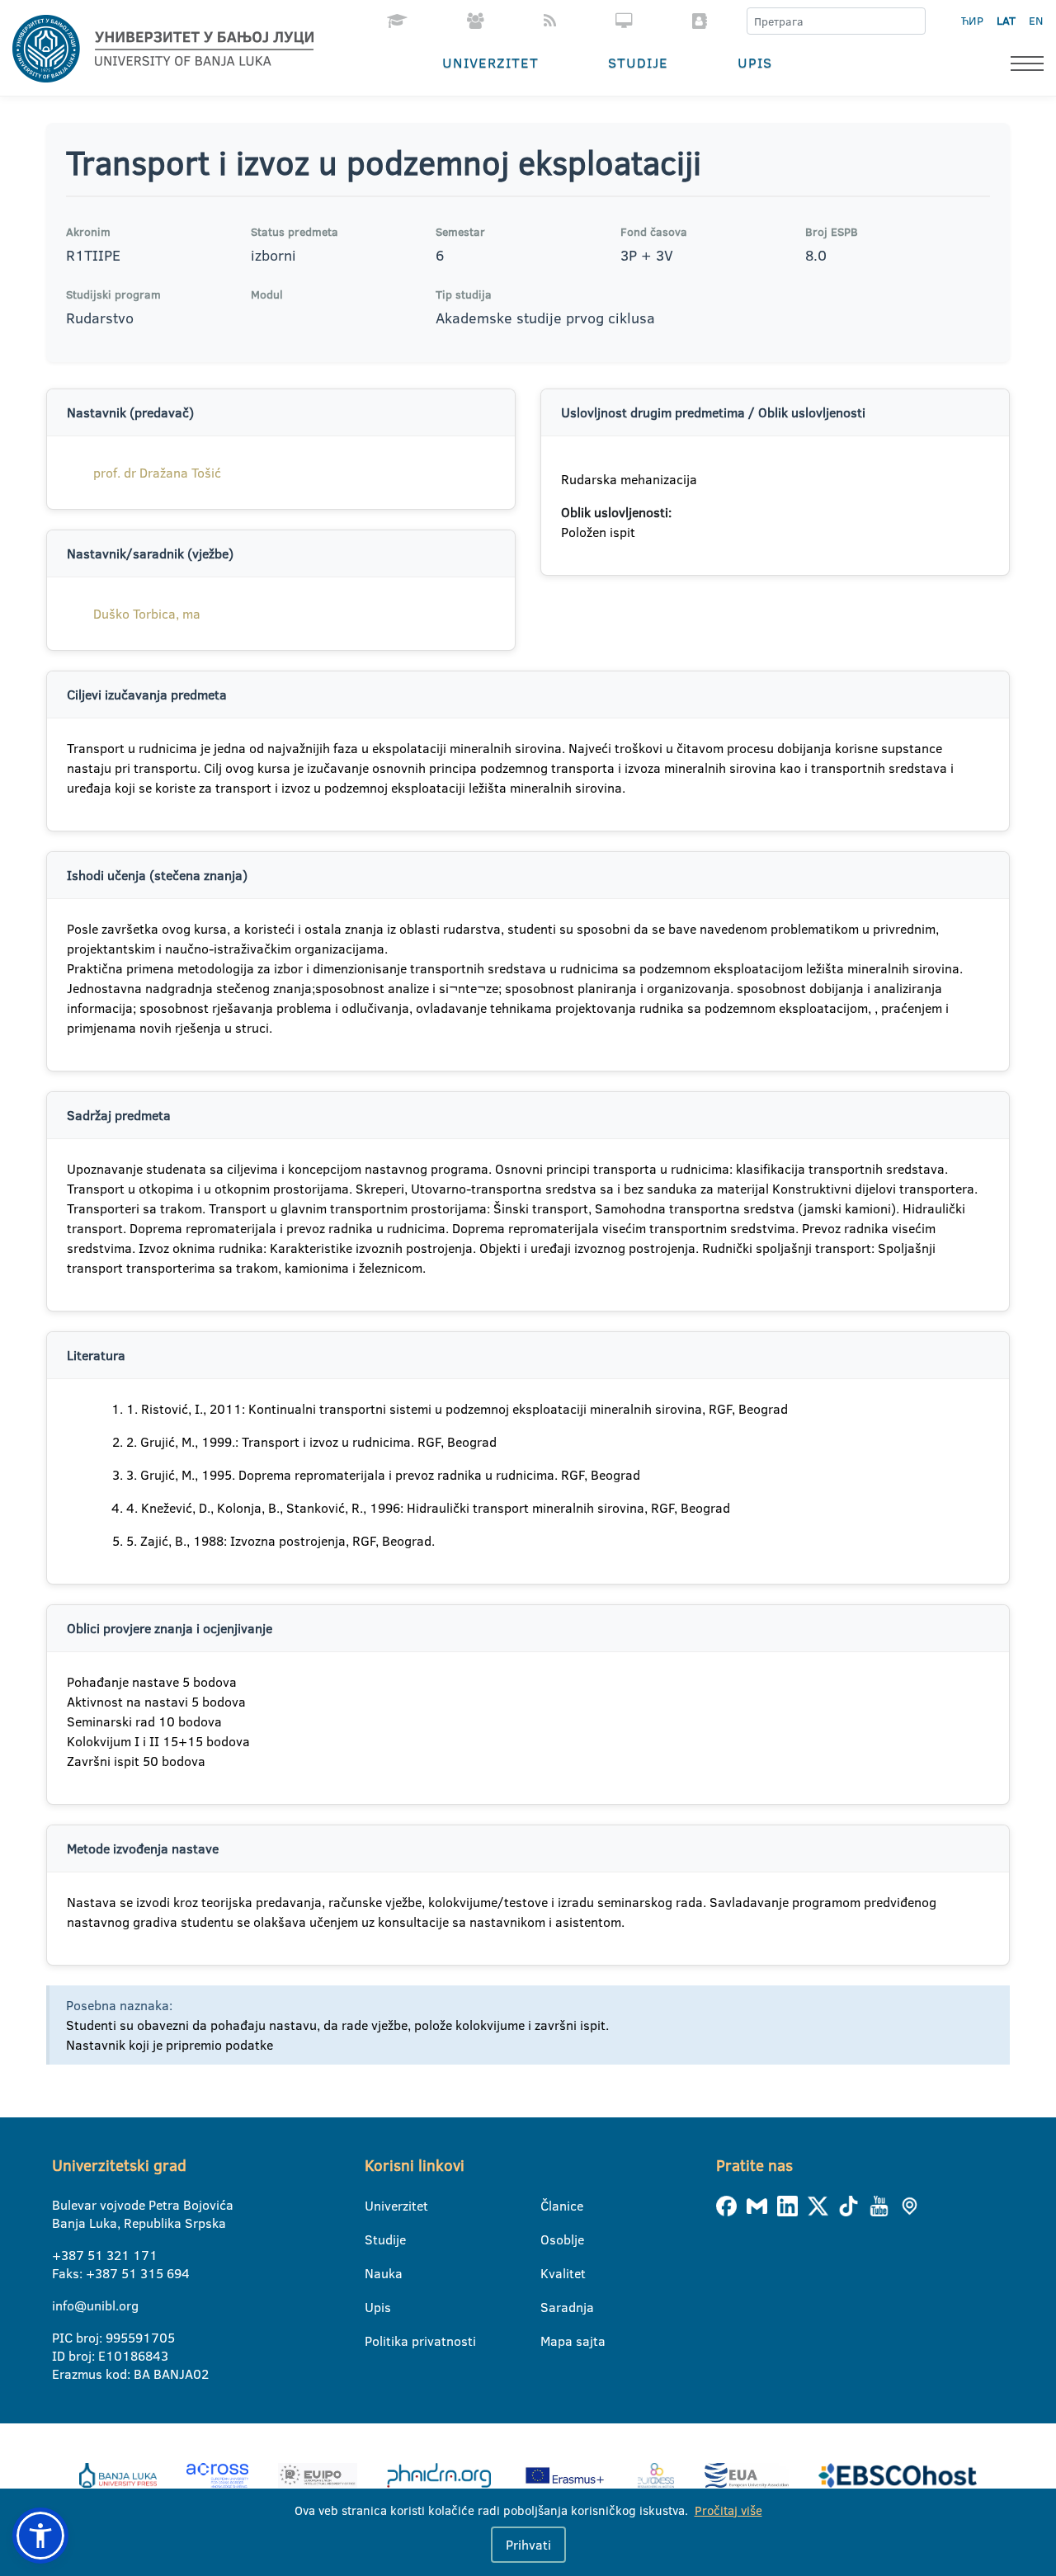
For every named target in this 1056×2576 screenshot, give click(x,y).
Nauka (375, 2273)
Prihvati (528, 2545)
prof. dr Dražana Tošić (157, 473)
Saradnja (551, 2307)
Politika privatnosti (375, 2341)
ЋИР (972, 21)
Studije (638, 62)
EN (1036, 21)
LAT (1006, 21)
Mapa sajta (551, 2341)
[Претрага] (912, 21)
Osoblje (551, 2239)
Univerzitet (490, 62)
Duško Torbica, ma (147, 614)
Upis (755, 62)
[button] (40, 2536)
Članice (551, 2206)
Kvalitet (551, 2273)
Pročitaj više (728, 2510)
